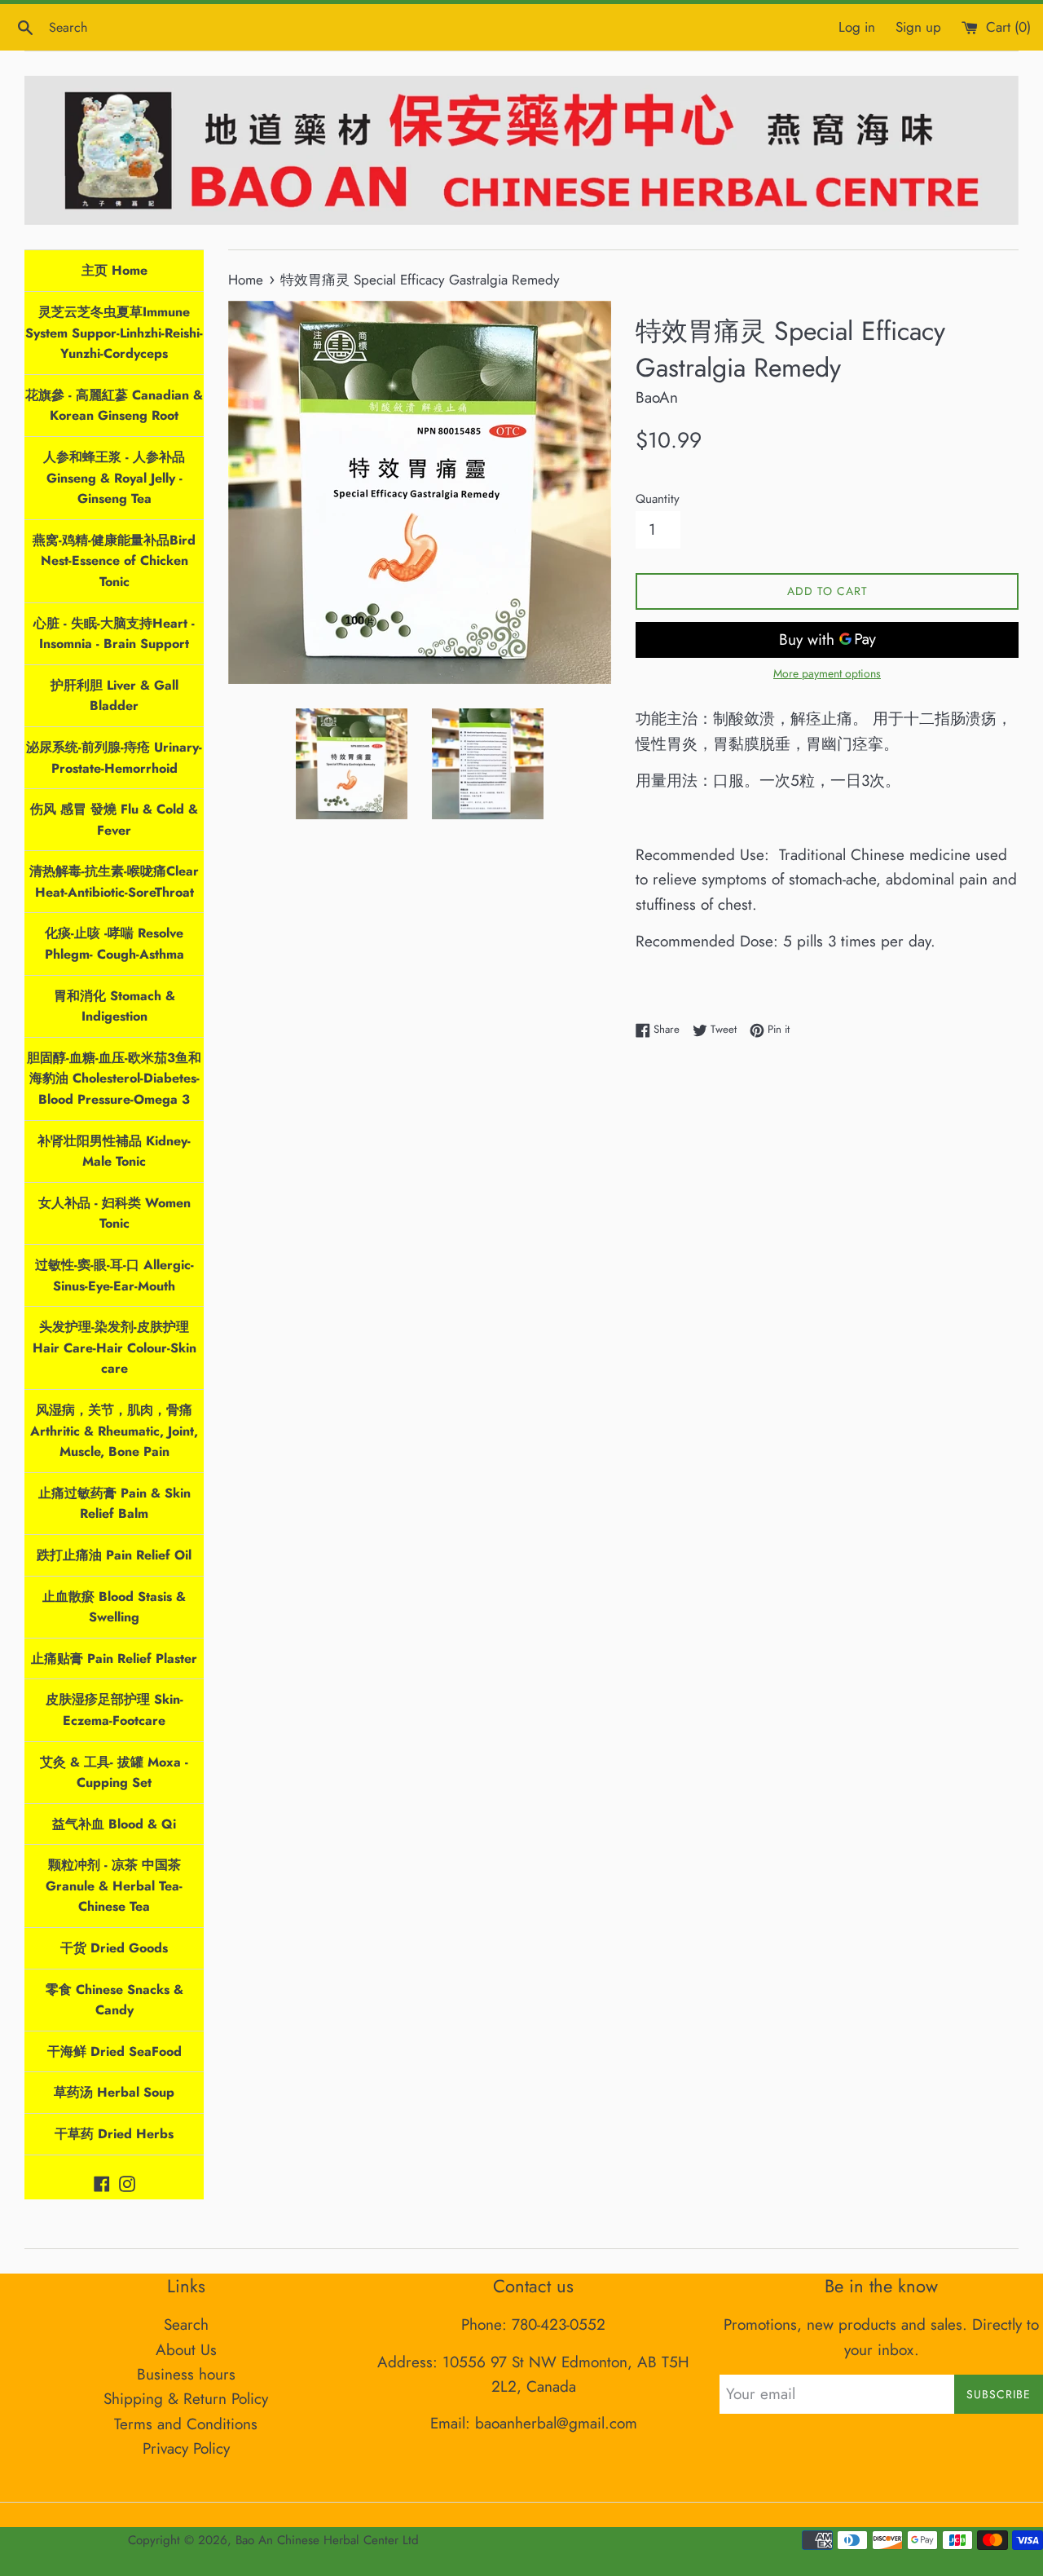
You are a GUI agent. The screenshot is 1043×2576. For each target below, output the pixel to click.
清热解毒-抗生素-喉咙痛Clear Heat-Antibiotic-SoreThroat (114, 882)
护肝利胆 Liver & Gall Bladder (114, 696)
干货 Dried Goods (114, 1948)
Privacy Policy (186, 2448)
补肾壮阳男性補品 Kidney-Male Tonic (114, 1151)
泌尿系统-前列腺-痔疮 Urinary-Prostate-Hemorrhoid (114, 758)
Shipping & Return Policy (186, 2399)
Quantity (658, 499)
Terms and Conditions (186, 2424)
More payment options (827, 673)
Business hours (186, 2374)
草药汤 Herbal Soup (114, 2092)
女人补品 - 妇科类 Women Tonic (114, 1213)
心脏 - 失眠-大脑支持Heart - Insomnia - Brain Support (114, 634)
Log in (857, 27)
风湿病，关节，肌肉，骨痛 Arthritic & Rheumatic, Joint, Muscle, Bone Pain (114, 1431)
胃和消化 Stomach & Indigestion (114, 1006)
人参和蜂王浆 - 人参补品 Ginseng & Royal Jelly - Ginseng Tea (114, 478)
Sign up (918, 27)
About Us (186, 2350)
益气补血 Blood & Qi (114, 1824)
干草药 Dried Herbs (114, 2134)
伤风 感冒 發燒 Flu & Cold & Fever (114, 820)
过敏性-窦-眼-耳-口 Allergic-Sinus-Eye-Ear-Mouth (114, 1275)
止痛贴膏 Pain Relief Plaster (114, 1659)
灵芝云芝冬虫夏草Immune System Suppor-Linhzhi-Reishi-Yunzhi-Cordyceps (114, 333)
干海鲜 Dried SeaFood (114, 2051)
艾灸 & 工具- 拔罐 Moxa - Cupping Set (114, 1773)
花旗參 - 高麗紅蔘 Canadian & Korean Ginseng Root (114, 406)
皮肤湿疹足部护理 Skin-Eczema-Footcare (114, 1710)
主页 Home (114, 270)
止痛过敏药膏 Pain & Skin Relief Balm (114, 1504)
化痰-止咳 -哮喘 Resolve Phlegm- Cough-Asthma (114, 944)
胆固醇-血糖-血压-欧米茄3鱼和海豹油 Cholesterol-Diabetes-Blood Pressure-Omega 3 (114, 1078)
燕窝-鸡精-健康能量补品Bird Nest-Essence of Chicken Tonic (114, 561)
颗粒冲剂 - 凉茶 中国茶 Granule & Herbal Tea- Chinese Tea (114, 1886)
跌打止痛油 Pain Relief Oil (114, 1555)
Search (186, 2325)
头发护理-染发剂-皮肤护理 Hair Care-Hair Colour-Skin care (114, 1348)
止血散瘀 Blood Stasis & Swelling (114, 1607)
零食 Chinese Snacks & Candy (114, 2000)
